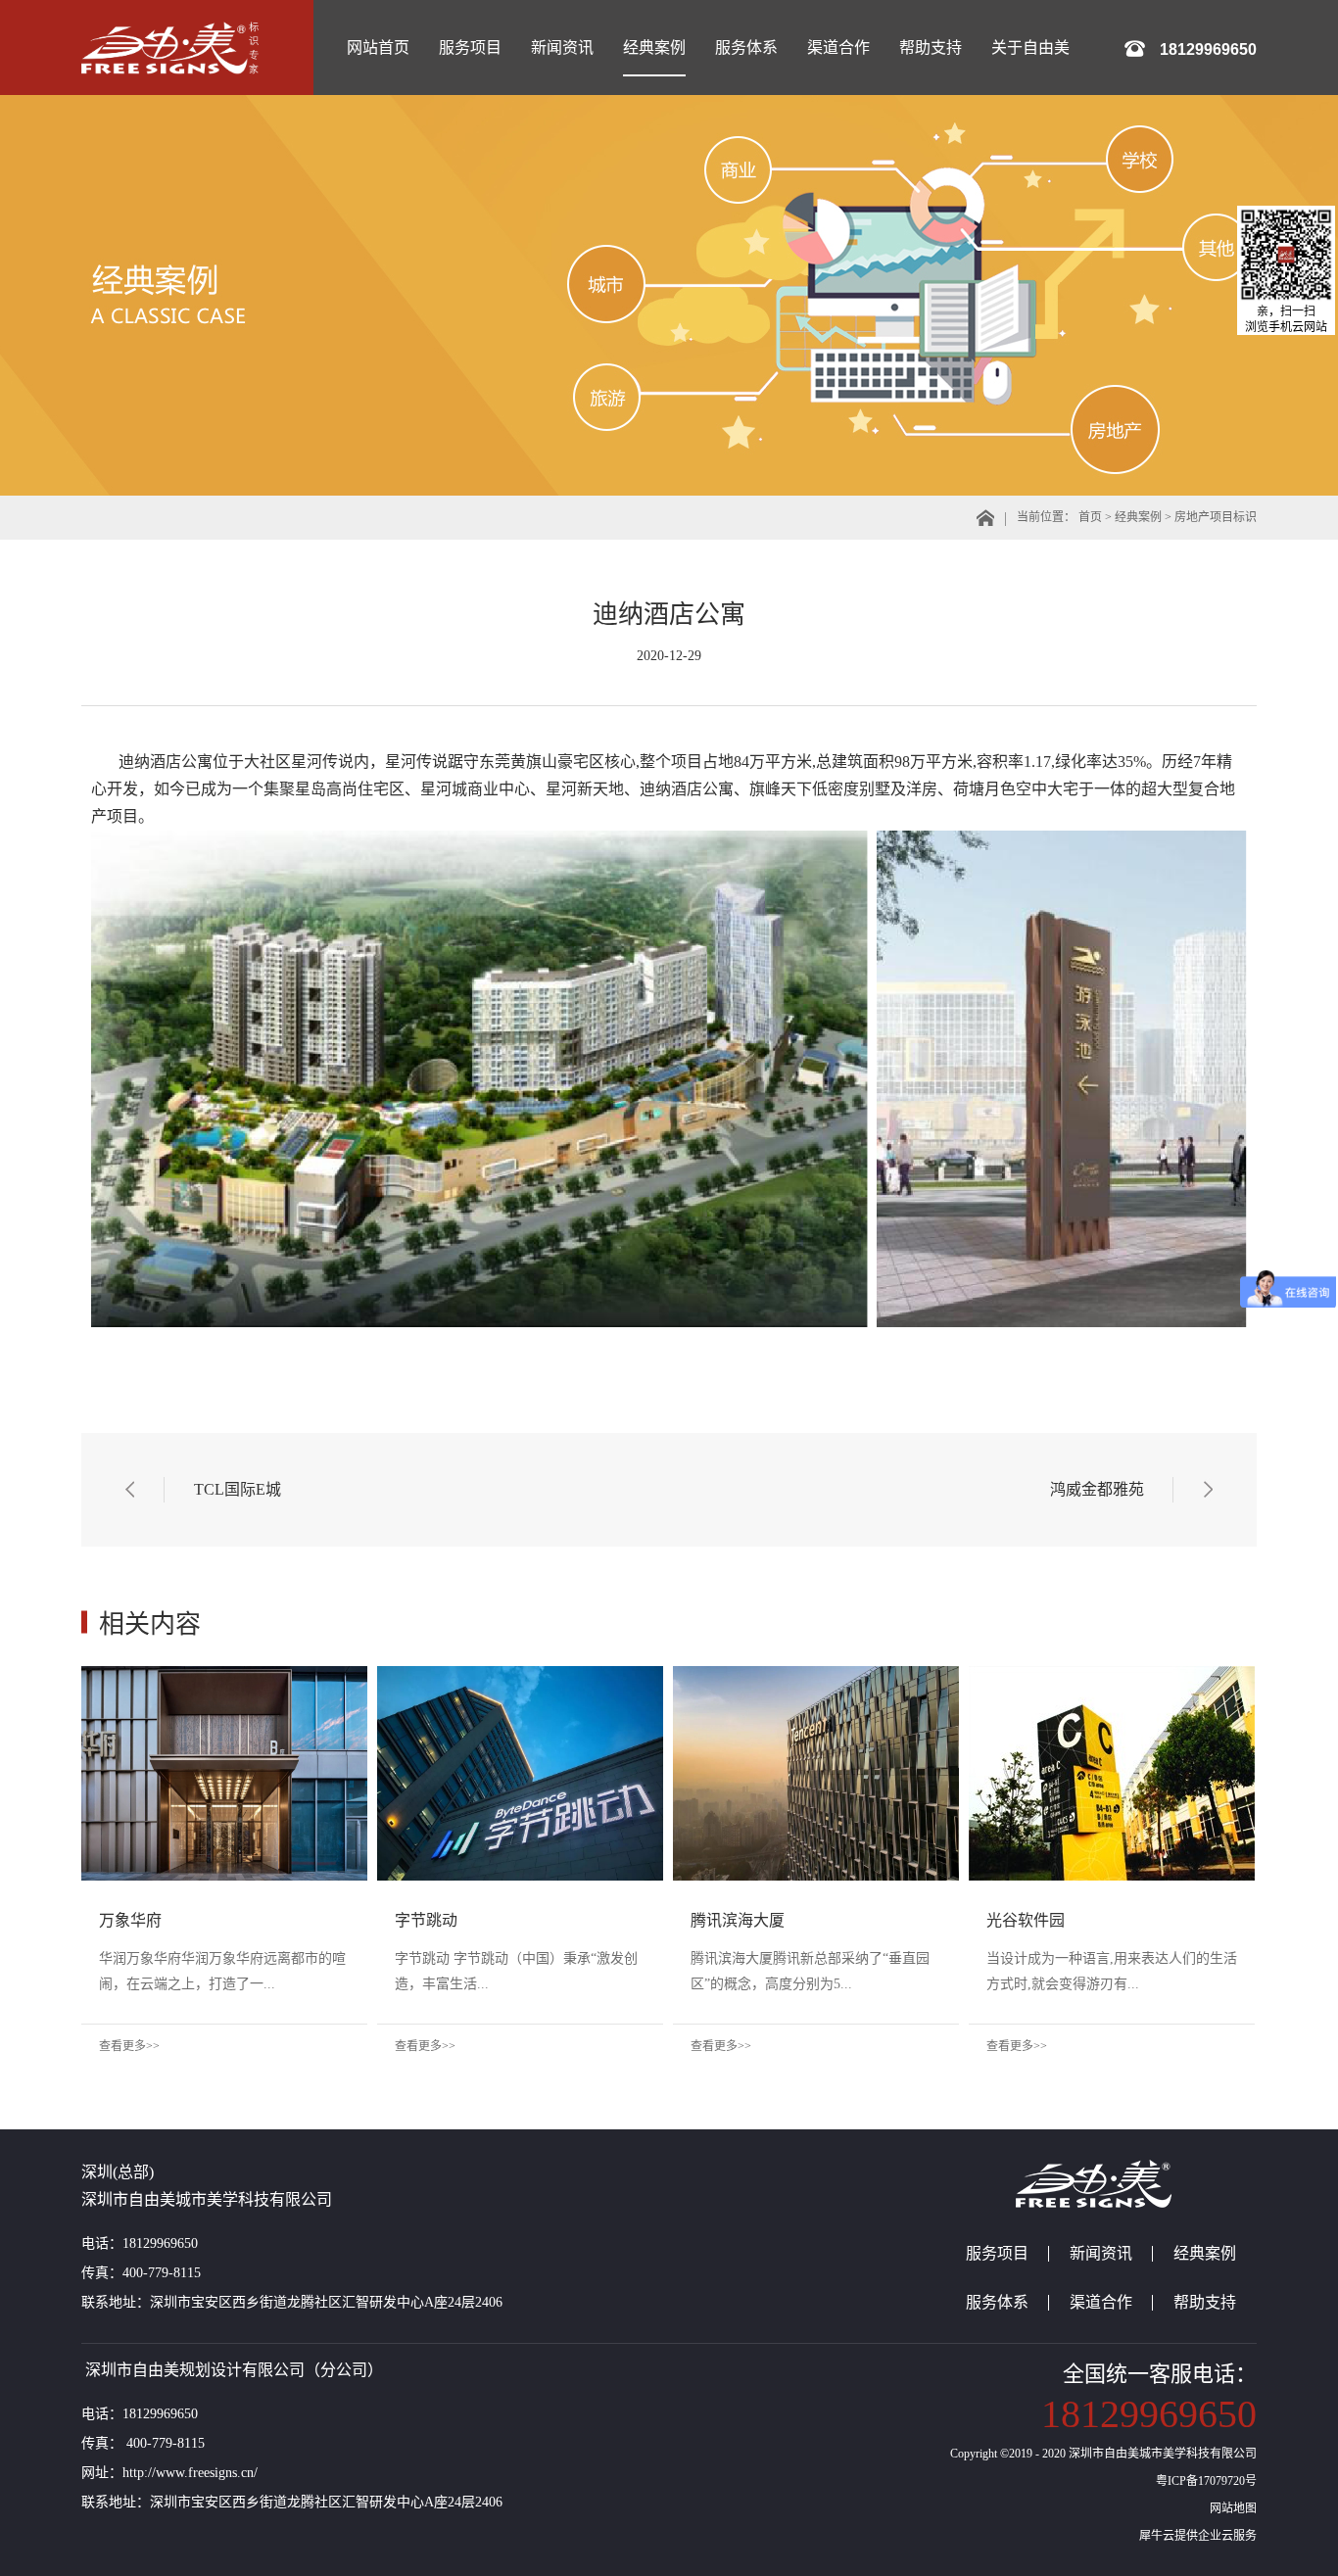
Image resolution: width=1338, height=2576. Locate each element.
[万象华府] (224, 1673)
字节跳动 (426, 1920)
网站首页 (378, 48)
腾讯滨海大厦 (738, 1920)
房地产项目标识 (1216, 517)
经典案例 (1138, 517)
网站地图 (1230, 2508)
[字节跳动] (520, 1673)
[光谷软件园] (1112, 1673)
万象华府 (130, 1920)
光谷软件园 (1026, 1920)
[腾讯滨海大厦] (816, 1673)
